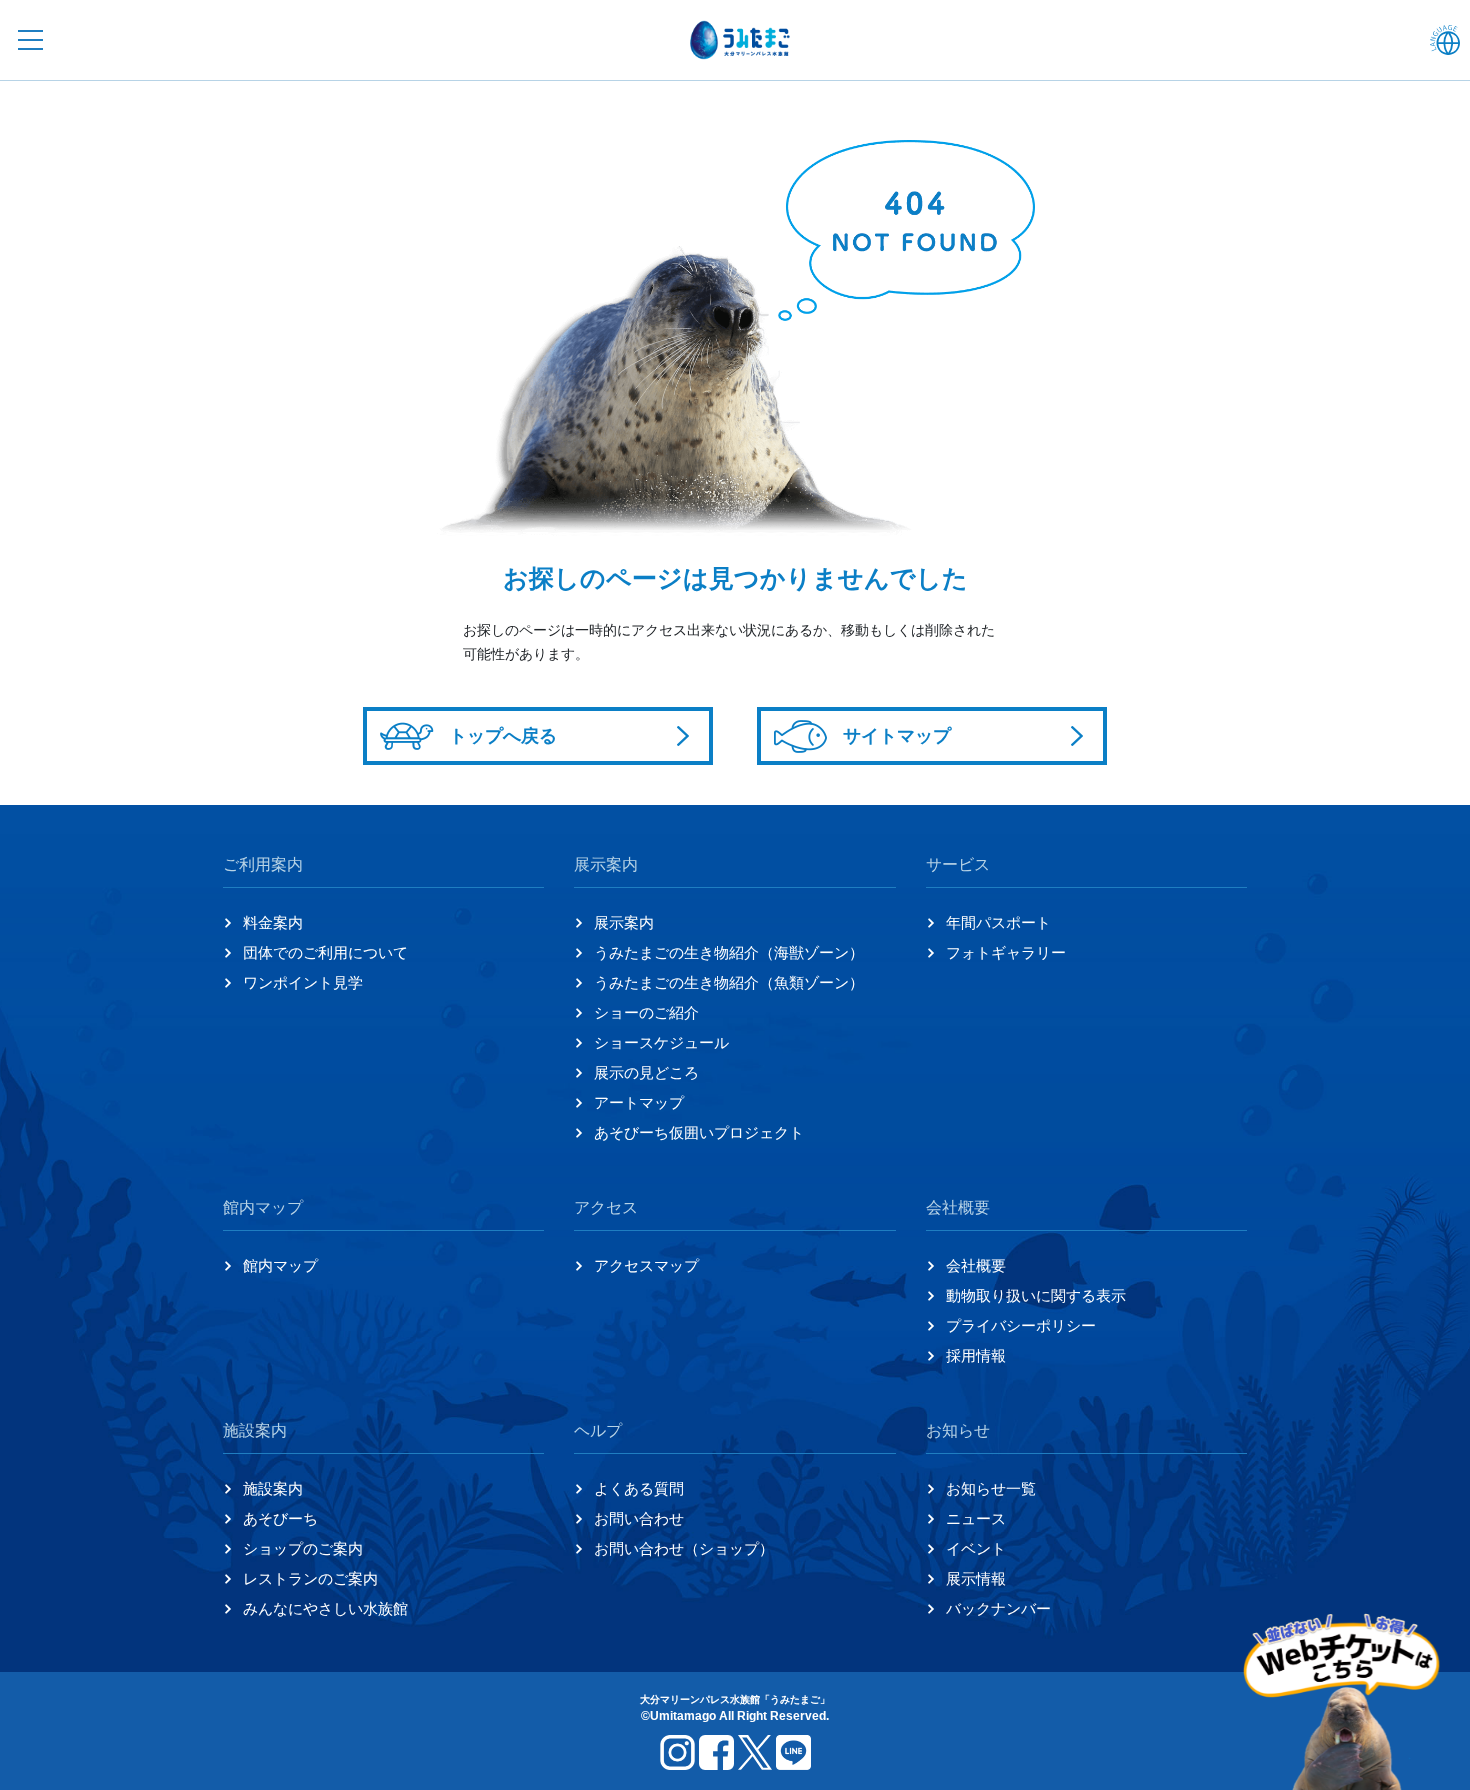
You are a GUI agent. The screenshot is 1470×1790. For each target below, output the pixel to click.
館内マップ (280, 1265)
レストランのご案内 (310, 1578)
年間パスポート (998, 922)
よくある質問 (639, 1488)
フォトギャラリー (1006, 952)
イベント (976, 1548)
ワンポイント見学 (303, 982)
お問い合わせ (639, 1518)
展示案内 (624, 922)
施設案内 (273, 1488)
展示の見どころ (646, 1072)
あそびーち (280, 1518)
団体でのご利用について (325, 952)
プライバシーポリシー (1021, 1325)
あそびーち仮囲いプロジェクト (699, 1132)
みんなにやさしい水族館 (325, 1608)
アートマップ (639, 1102)
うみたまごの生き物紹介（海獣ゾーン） (729, 952)
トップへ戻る (503, 736)
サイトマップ (897, 736)
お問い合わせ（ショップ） (684, 1548)
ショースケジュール (661, 1042)
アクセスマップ (646, 1265)
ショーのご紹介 (646, 1012)
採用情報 (976, 1355)
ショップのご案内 (303, 1548)
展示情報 (976, 1578)
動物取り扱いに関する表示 (1036, 1295)
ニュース (976, 1518)
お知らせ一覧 (991, 1488)
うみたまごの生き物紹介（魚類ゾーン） (729, 982)
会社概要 (976, 1265)
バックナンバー (998, 1608)
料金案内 (273, 922)
